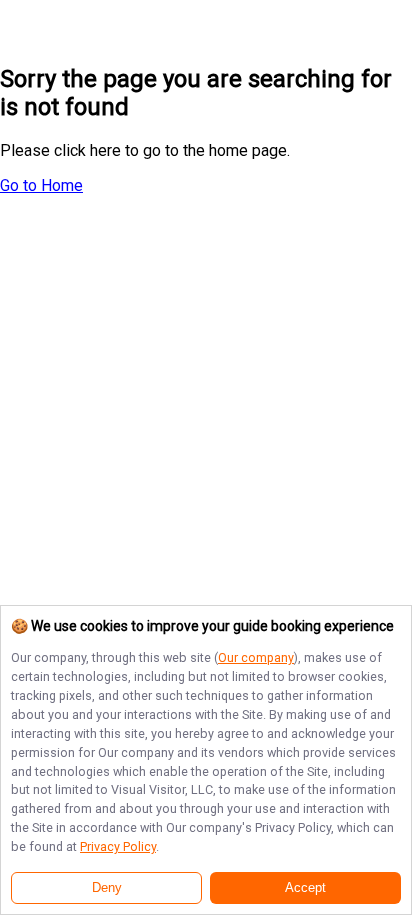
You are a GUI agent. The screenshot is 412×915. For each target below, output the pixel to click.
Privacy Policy (118, 846)
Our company (256, 657)
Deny (107, 888)
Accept (305, 888)
